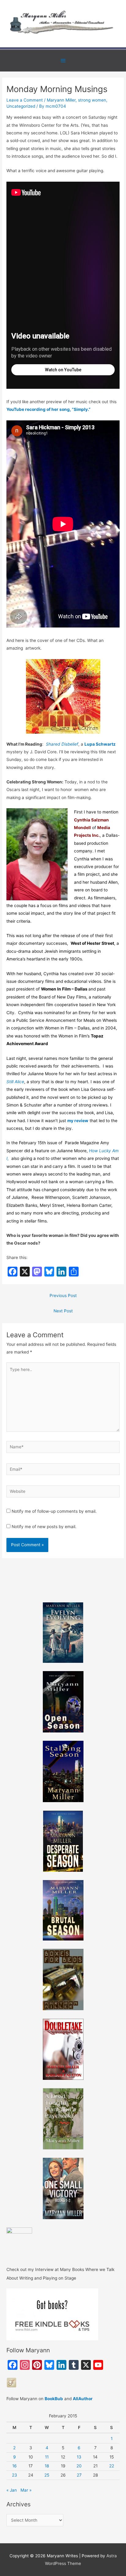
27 (79, 2475)
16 (15, 2466)
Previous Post (63, 1296)
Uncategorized (21, 106)
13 (79, 2457)
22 (112, 2466)
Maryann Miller (61, 100)
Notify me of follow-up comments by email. (54, 1511)
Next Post (63, 1311)
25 (47, 2475)
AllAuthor (83, 2399)
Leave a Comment (25, 100)
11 (47, 2457)
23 (15, 2475)
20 (79, 2466)
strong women (92, 100)
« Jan (12, 2490)
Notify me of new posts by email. (44, 1527)
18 (47, 2466)
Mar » (26, 2490)
